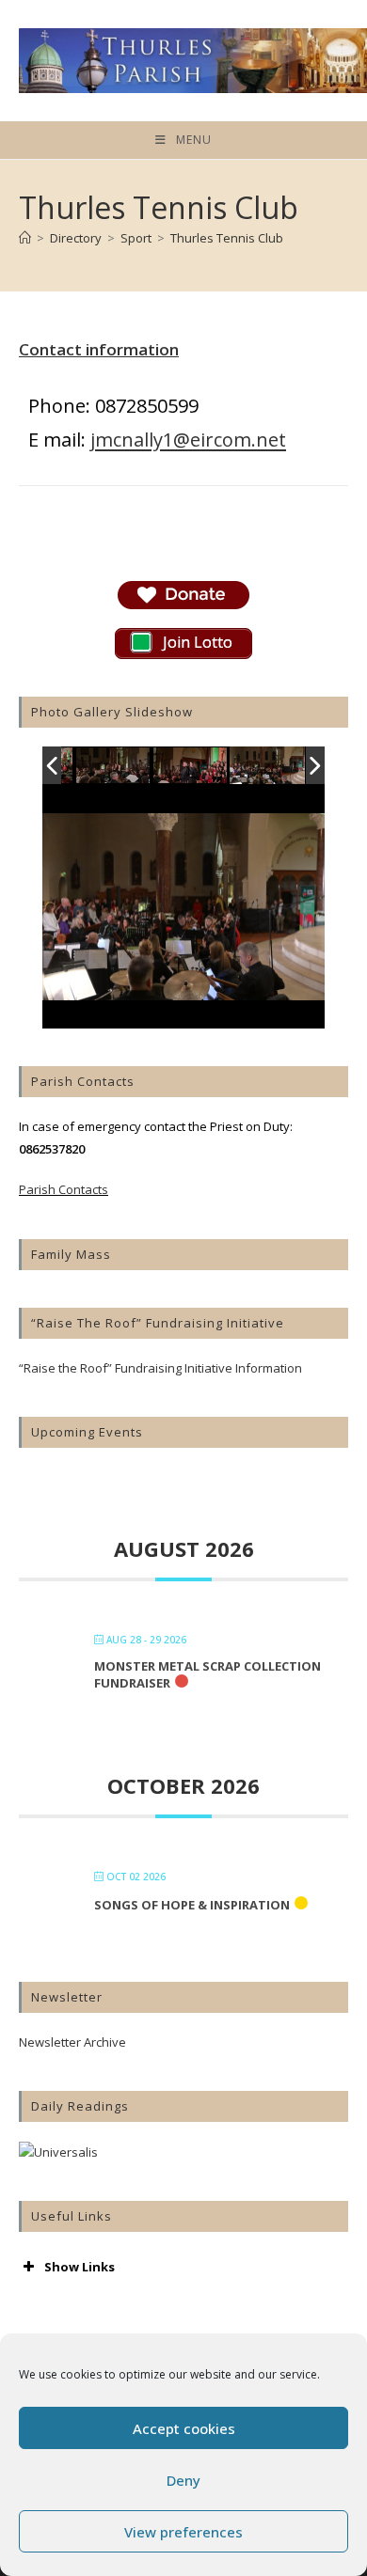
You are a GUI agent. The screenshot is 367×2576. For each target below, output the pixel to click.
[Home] (25, 238)
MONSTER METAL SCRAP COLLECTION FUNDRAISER (207, 1674)
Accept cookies (184, 2428)
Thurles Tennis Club (227, 238)
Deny (183, 2480)
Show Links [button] (80, 2267)
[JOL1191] (114, 767)
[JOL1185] (267, 766)
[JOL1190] (191, 767)
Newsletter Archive (72, 2042)
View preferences (183, 2532)
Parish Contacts (64, 1189)
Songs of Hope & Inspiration (192, 1905)
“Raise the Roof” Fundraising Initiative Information (160, 1368)
